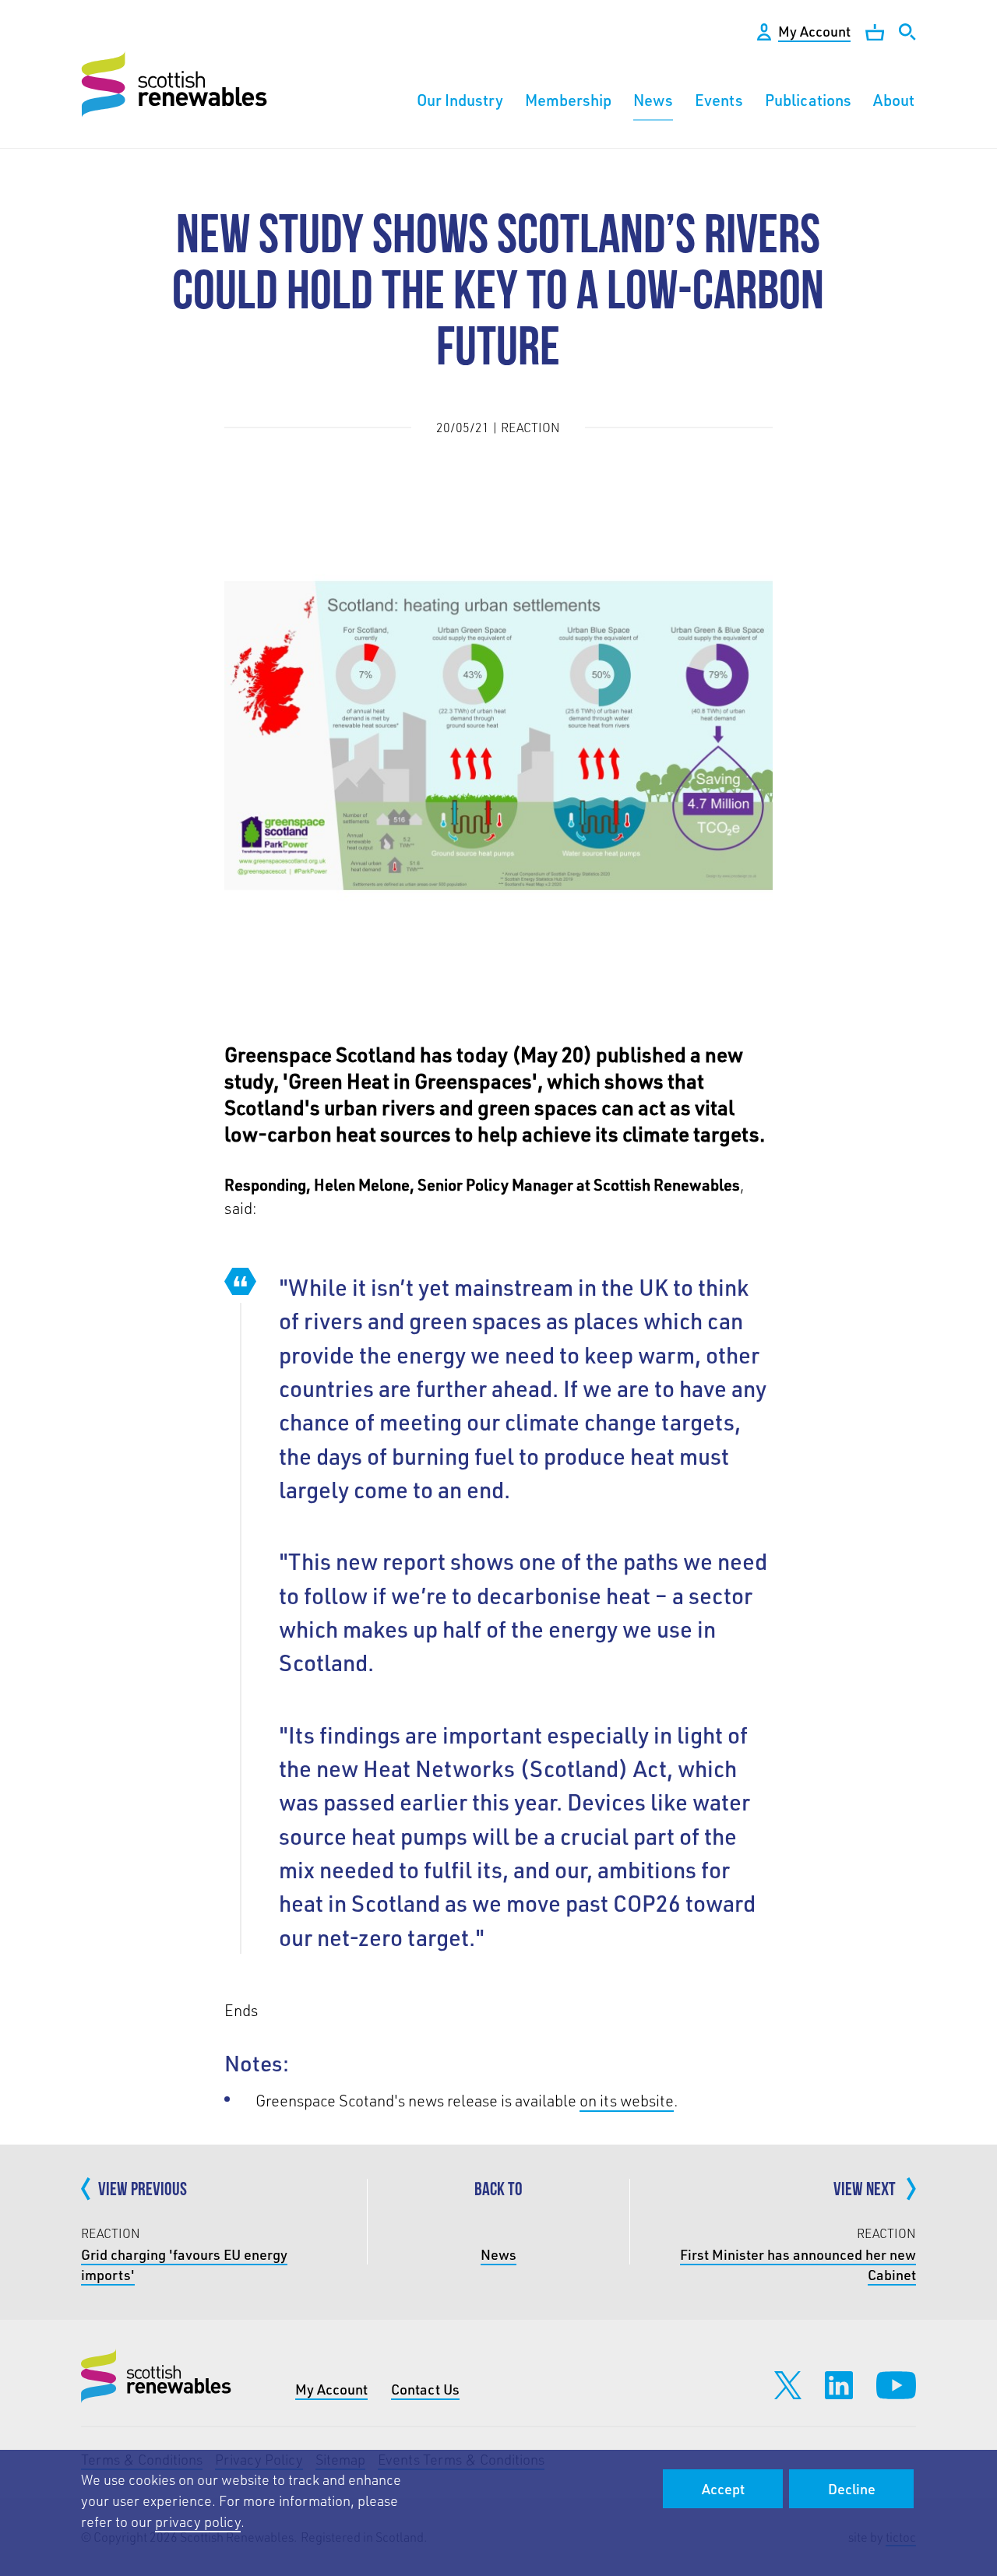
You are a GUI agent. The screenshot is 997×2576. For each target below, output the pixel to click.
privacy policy (198, 2521)
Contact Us (425, 2389)
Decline (852, 2489)
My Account (331, 2389)
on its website (627, 2100)
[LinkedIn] (839, 2385)
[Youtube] (896, 2385)
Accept (723, 2489)
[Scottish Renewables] (176, 84)
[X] (788, 2385)
